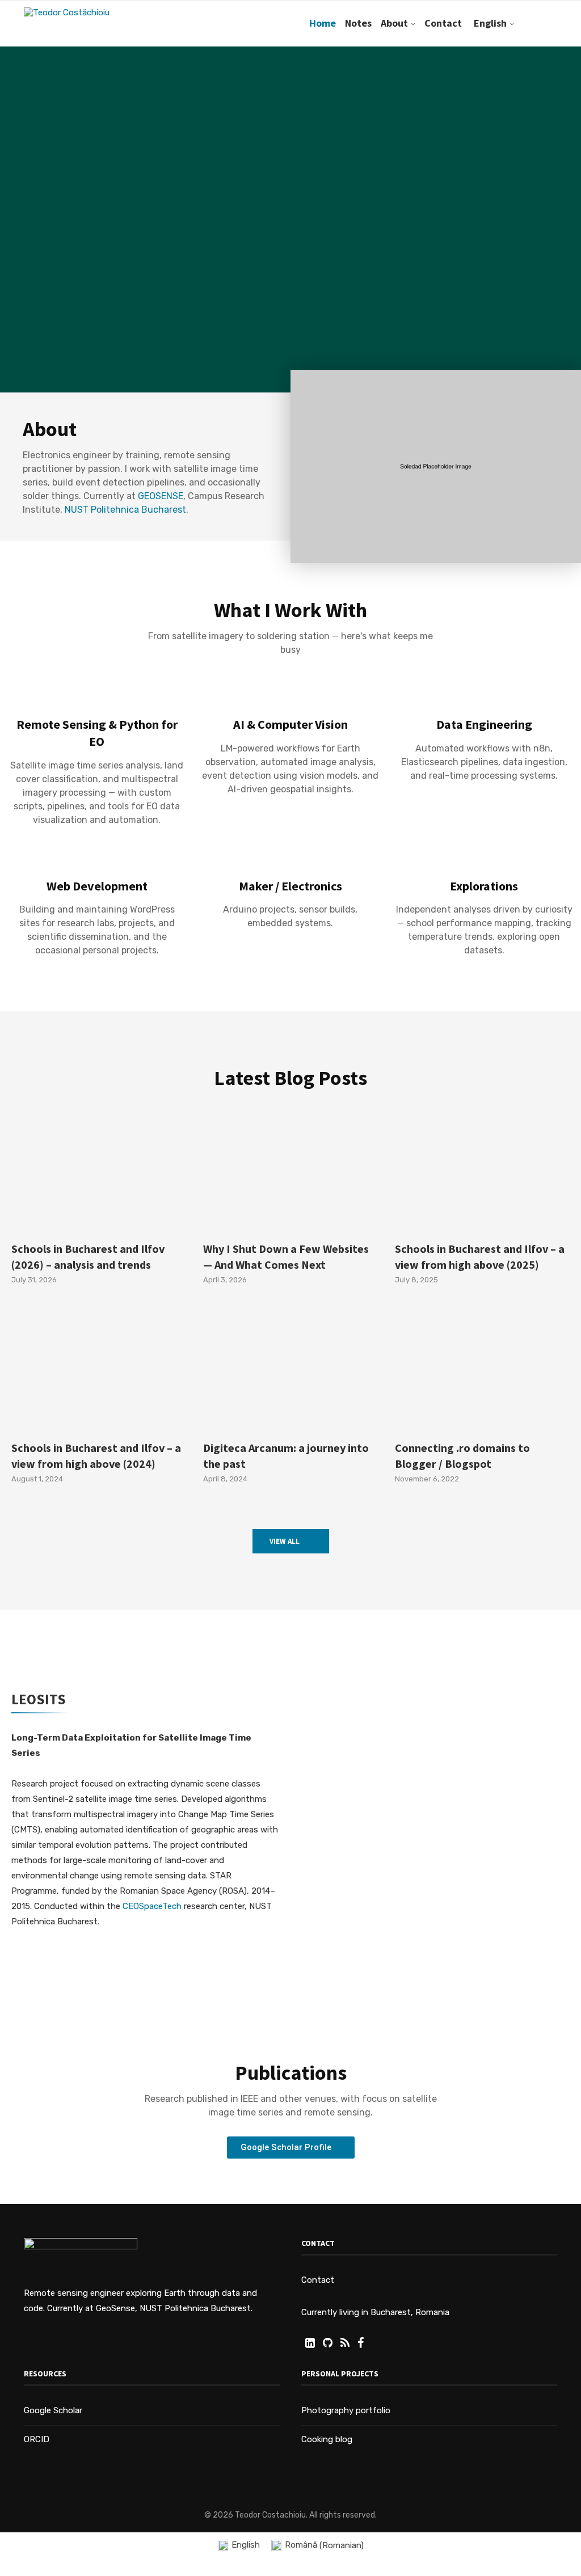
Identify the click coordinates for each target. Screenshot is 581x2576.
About (394, 23)
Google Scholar (53, 2410)
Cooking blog (327, 2439)
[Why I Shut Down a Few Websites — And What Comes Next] (290, 1173)
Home (323, 23)
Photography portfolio (346, 2410)
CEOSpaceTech (152, 1906)
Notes (358, 23)
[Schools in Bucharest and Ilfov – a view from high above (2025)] (482, 1173)
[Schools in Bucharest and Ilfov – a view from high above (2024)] (99, 1371)
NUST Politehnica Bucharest (125, 510)
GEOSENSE (161, 496)
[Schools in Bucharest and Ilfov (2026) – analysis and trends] (99, 1173)
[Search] (551, 23)
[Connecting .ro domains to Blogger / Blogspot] (482, 1371)
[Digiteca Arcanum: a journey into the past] (290, 1371)
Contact (443, 23)
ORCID (37, 2439)
